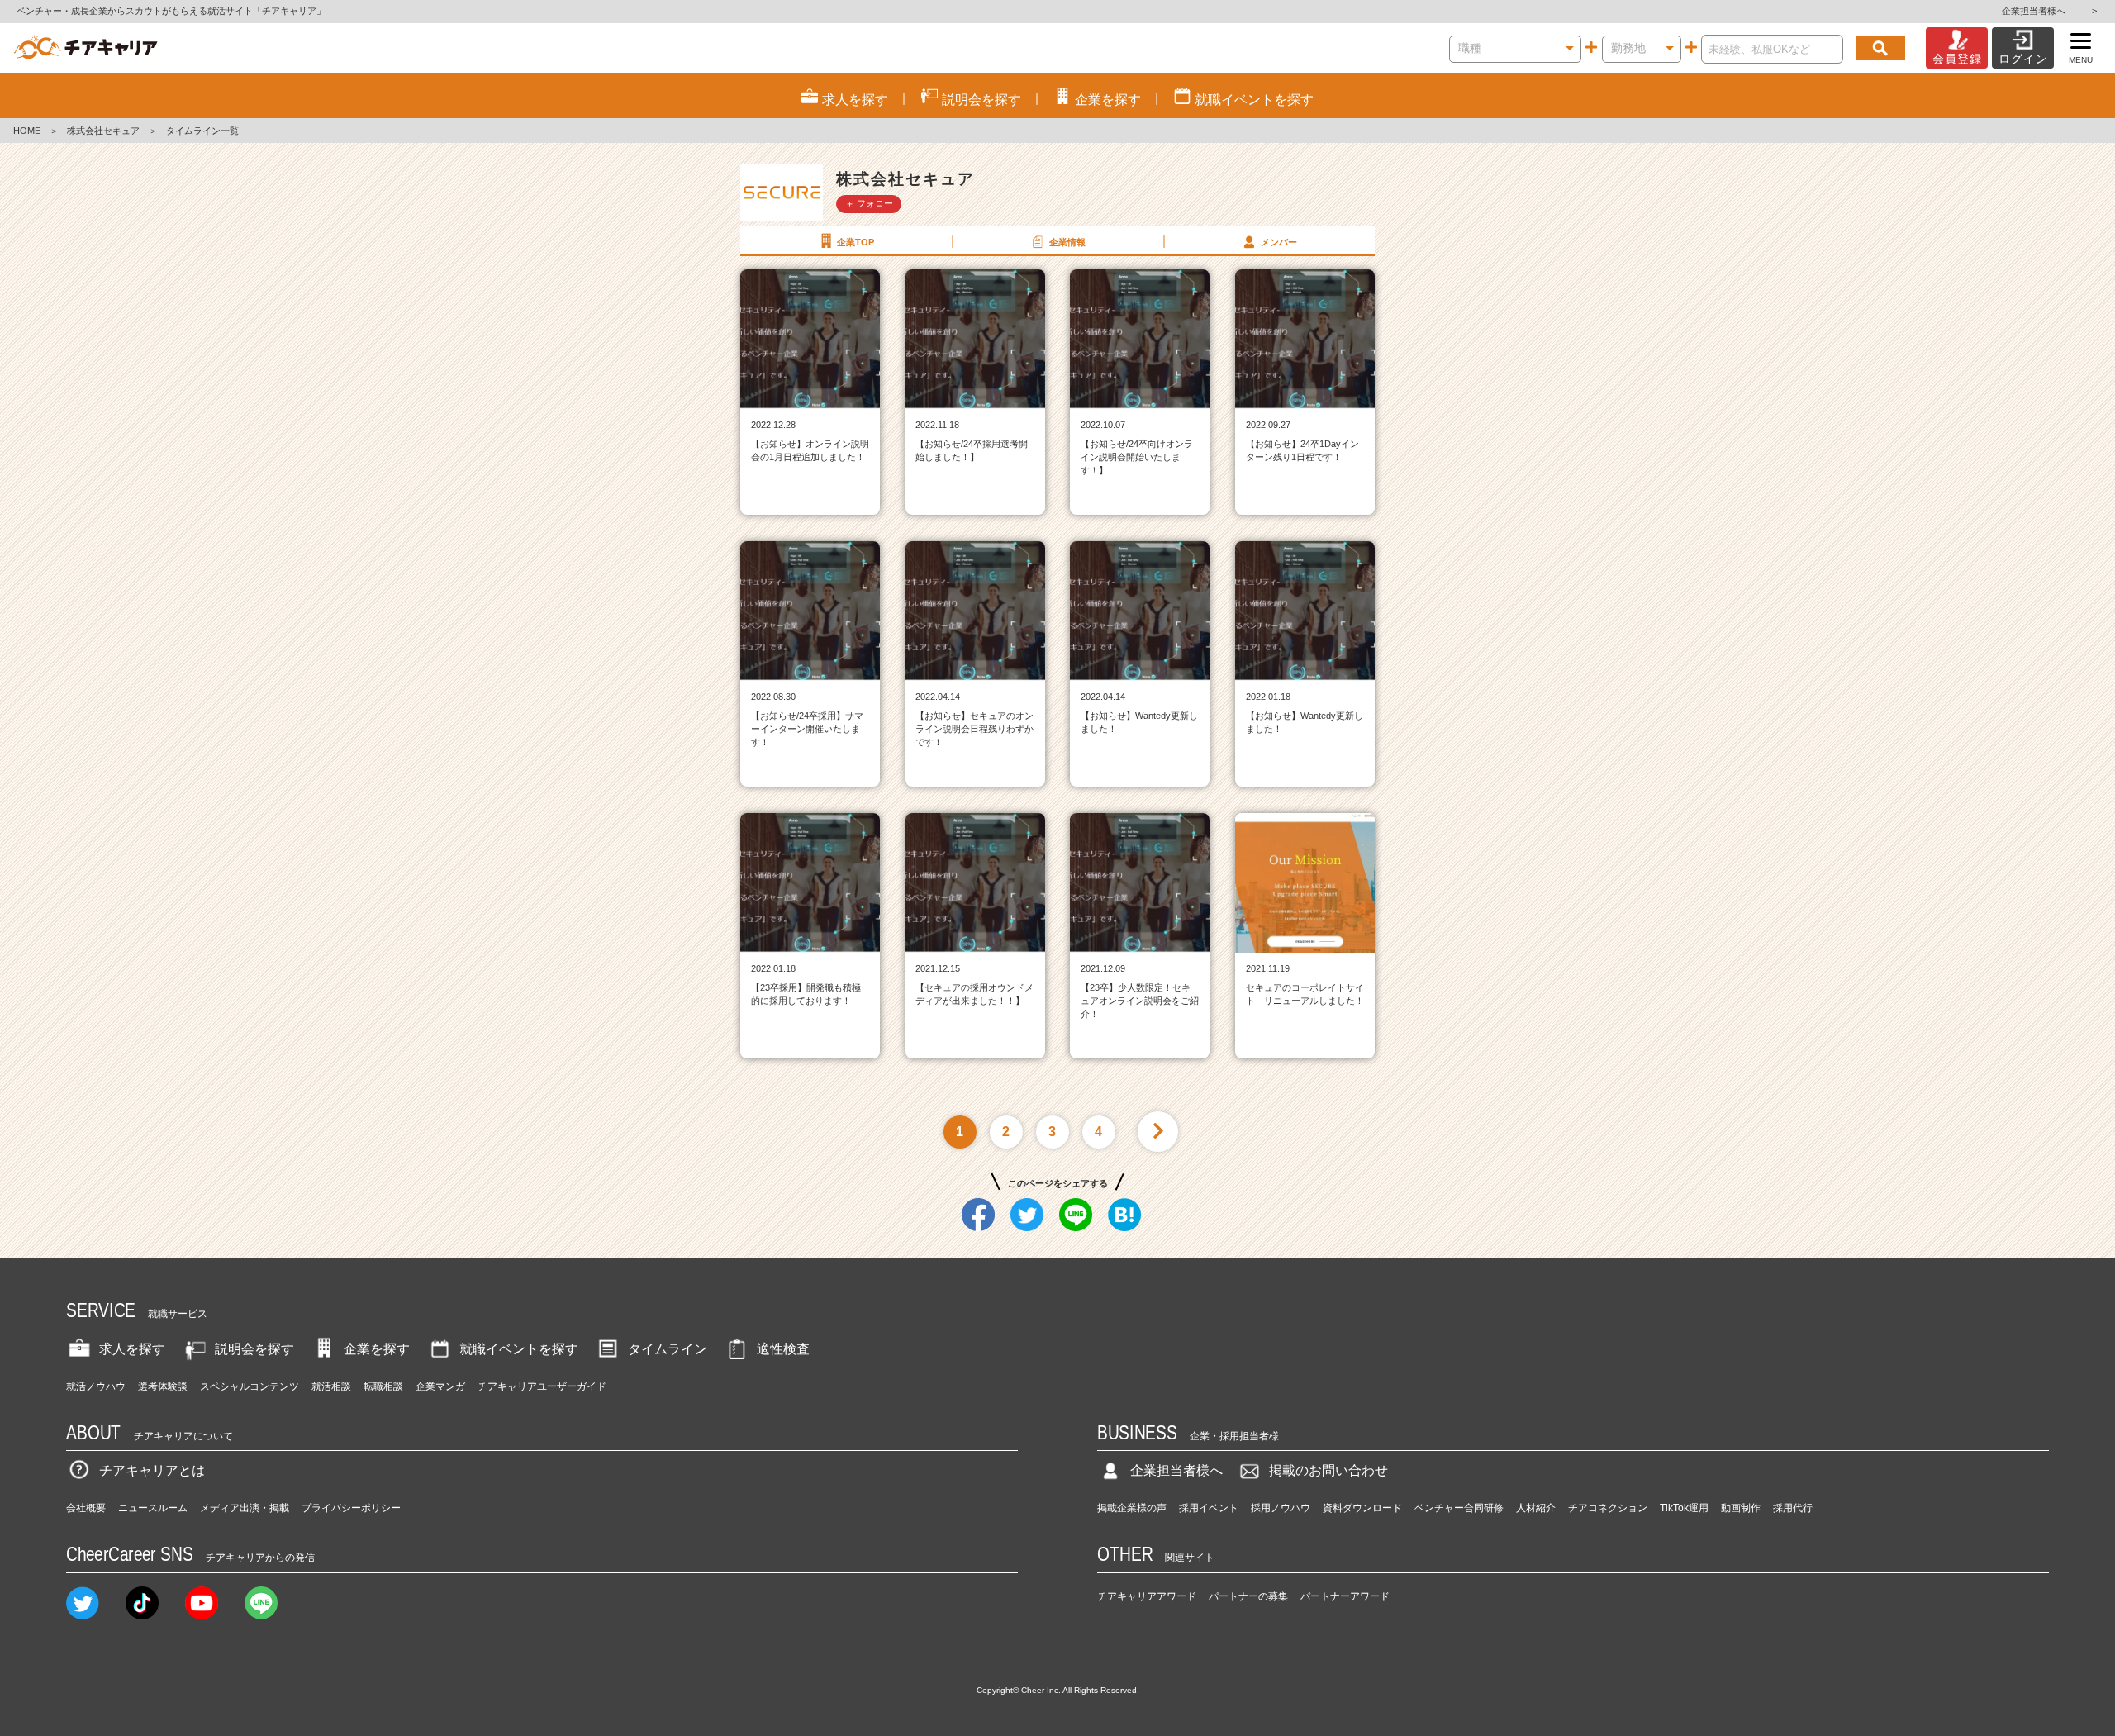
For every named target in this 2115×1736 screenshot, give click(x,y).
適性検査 (783, 1349)
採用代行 (1793, 1508)
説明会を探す (254, 1349)
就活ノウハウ (96, 1386)
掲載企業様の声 (1132, 1508)
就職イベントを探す (519, 1349)
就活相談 (331, 1386)
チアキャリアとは (152, 1470)
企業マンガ (440, 1386)
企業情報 (1067, 242)
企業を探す (377, 1349)
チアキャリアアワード (1147, 1596)
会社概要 (86, 1508)
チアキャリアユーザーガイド (542, 1386)
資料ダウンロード (1362, 1508)
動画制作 (1741, 1508)
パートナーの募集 (1248, 1596)
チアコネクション (1608, 1508)
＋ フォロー (869, 203)
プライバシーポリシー (351, 1508)
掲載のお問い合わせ (1328, 1470)
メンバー (1279, 242)
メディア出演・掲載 (245, 1508)
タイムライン (668, 1349)
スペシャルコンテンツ (250, 1386)
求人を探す (132, 1349)
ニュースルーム (153, 1508)
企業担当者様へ (2049, 11)
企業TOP (856, 242)
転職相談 (383, 1386)
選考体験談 (163, 1386)
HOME (27, 131)
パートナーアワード (1345, 1596)
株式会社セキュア (103, 131)
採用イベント (1209, 1508)
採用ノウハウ (1281, 1508)
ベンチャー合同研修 (1459, 1508)
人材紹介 (1536, 1508)
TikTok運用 (1684, 1508)
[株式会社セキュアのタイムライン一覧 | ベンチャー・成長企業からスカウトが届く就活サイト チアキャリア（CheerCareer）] (86, 48)
